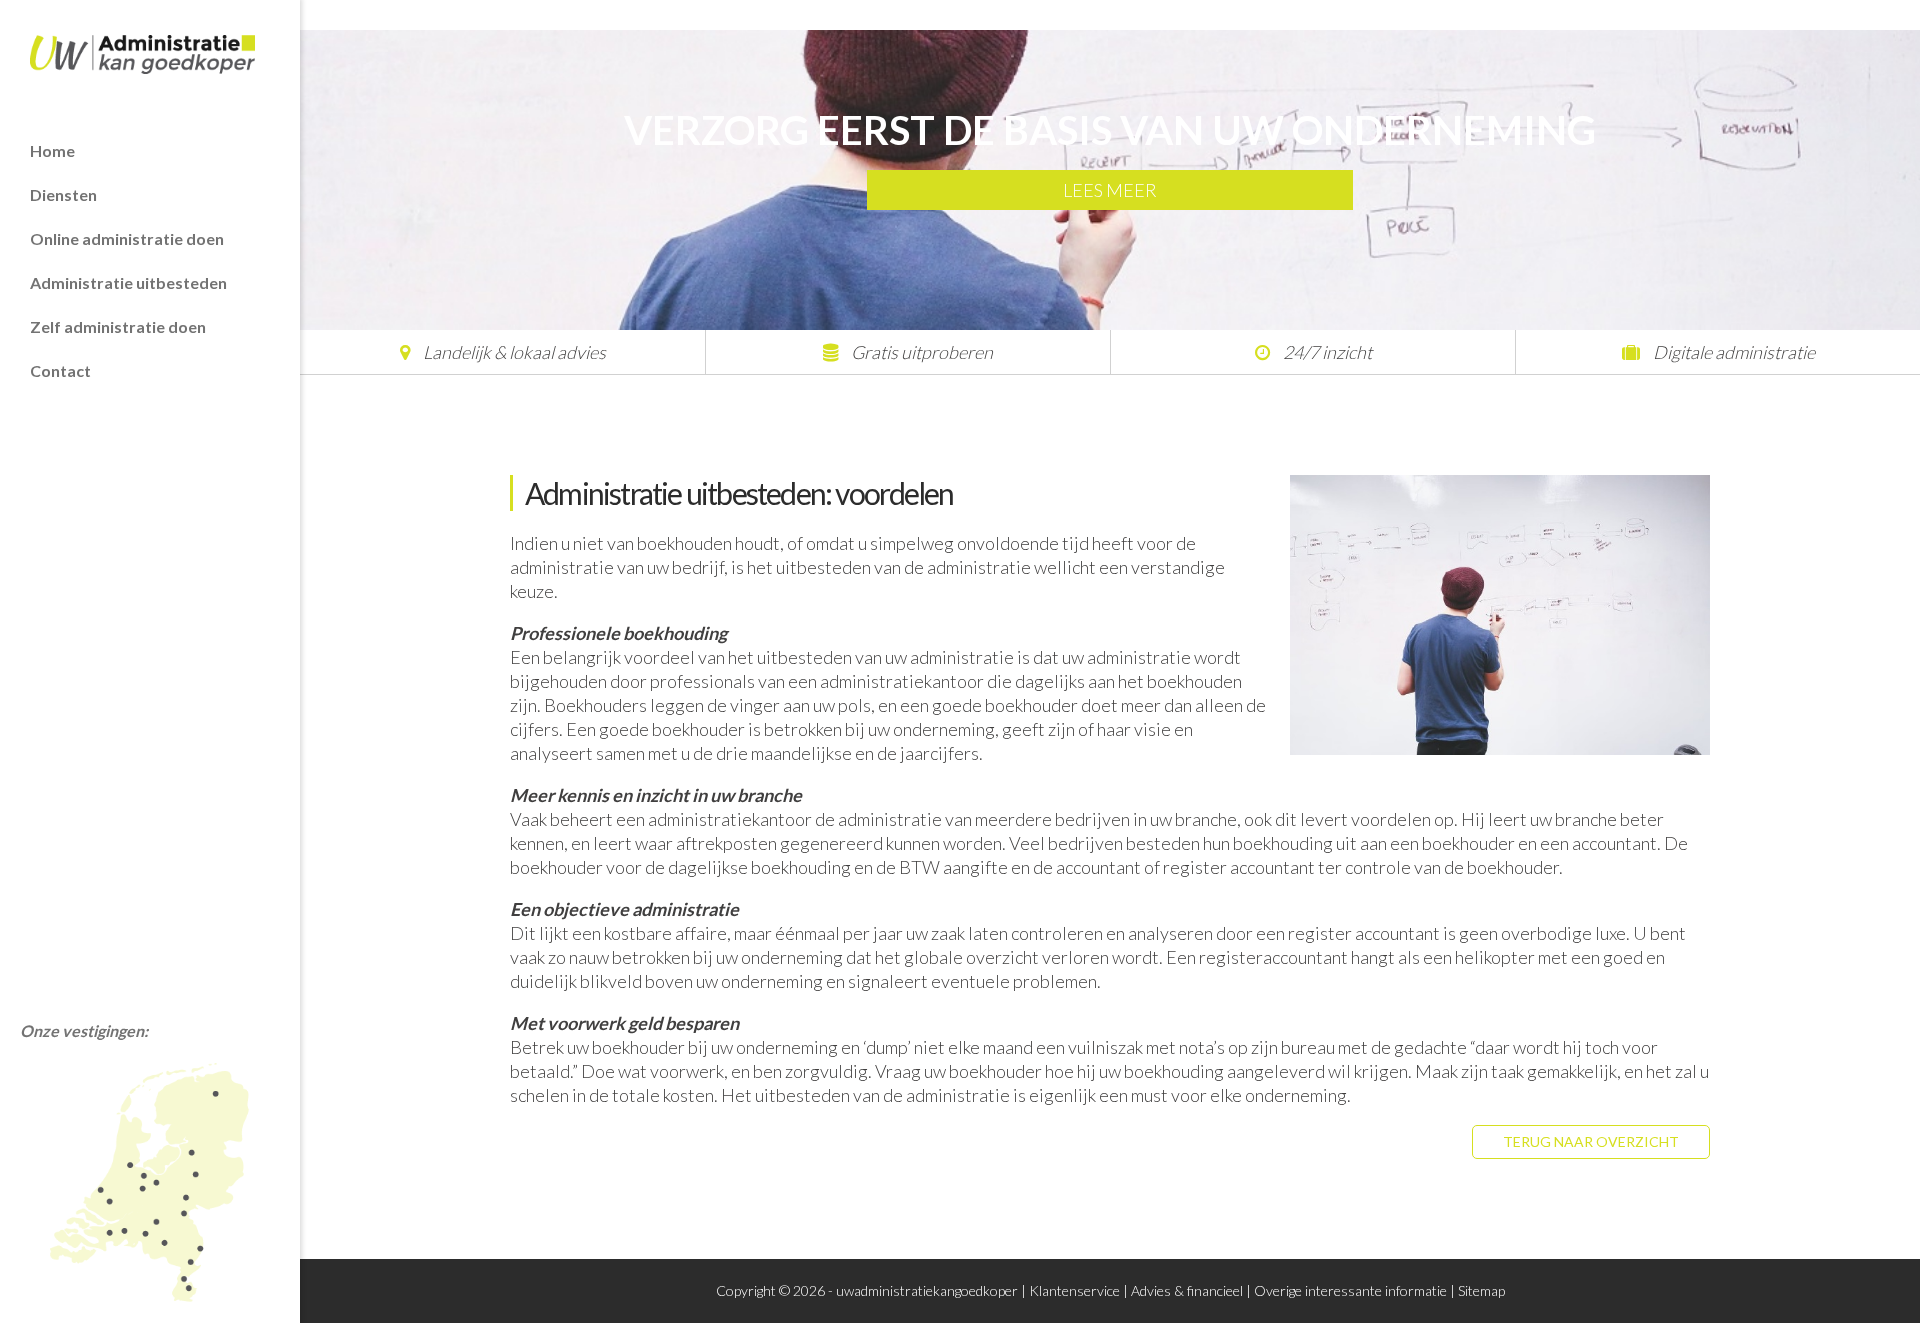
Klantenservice (1074, 1290)
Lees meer (1110, 190)
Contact (60, 370)
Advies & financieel (1187, 1290)
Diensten (63, 194)
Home (52, 150)
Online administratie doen (127, 238)
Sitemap (1481, 1290)
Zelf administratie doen (118, 326)
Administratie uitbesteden (128, 282)
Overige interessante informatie (1350, 1290)
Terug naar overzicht (1591, 1141)
